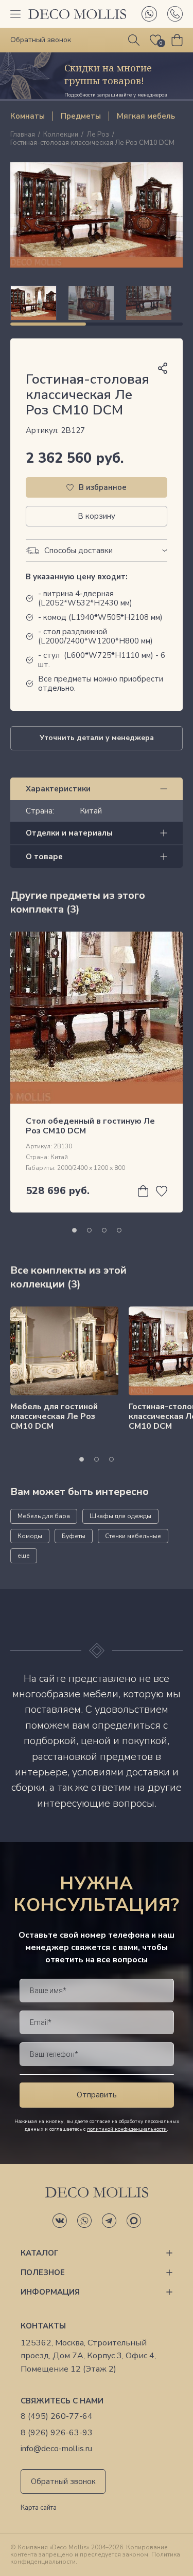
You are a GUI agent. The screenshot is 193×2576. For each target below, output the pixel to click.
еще (24, 1556)
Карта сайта (39, 2508)
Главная (23, 135)
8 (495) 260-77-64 (57, 2417)
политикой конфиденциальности (127, 2129)
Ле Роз (98, 135)
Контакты (43, 2326)
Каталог (40, 2253)
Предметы (81, 116)
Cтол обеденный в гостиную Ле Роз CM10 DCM (90, 1126)
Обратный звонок (63, 2482)
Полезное (43, 2272)
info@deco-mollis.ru (56, 2449)
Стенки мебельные (133, 1536)
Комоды (30, 1536)
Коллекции (61, 135)
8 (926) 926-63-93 (57, 2433)
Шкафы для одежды (120, 1516)
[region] (97, 303)
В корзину (97, 516)
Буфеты (74, 1536)
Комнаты (28, 116)
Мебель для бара (44, 1516)
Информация (50, 2292)
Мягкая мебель (146, 116)
